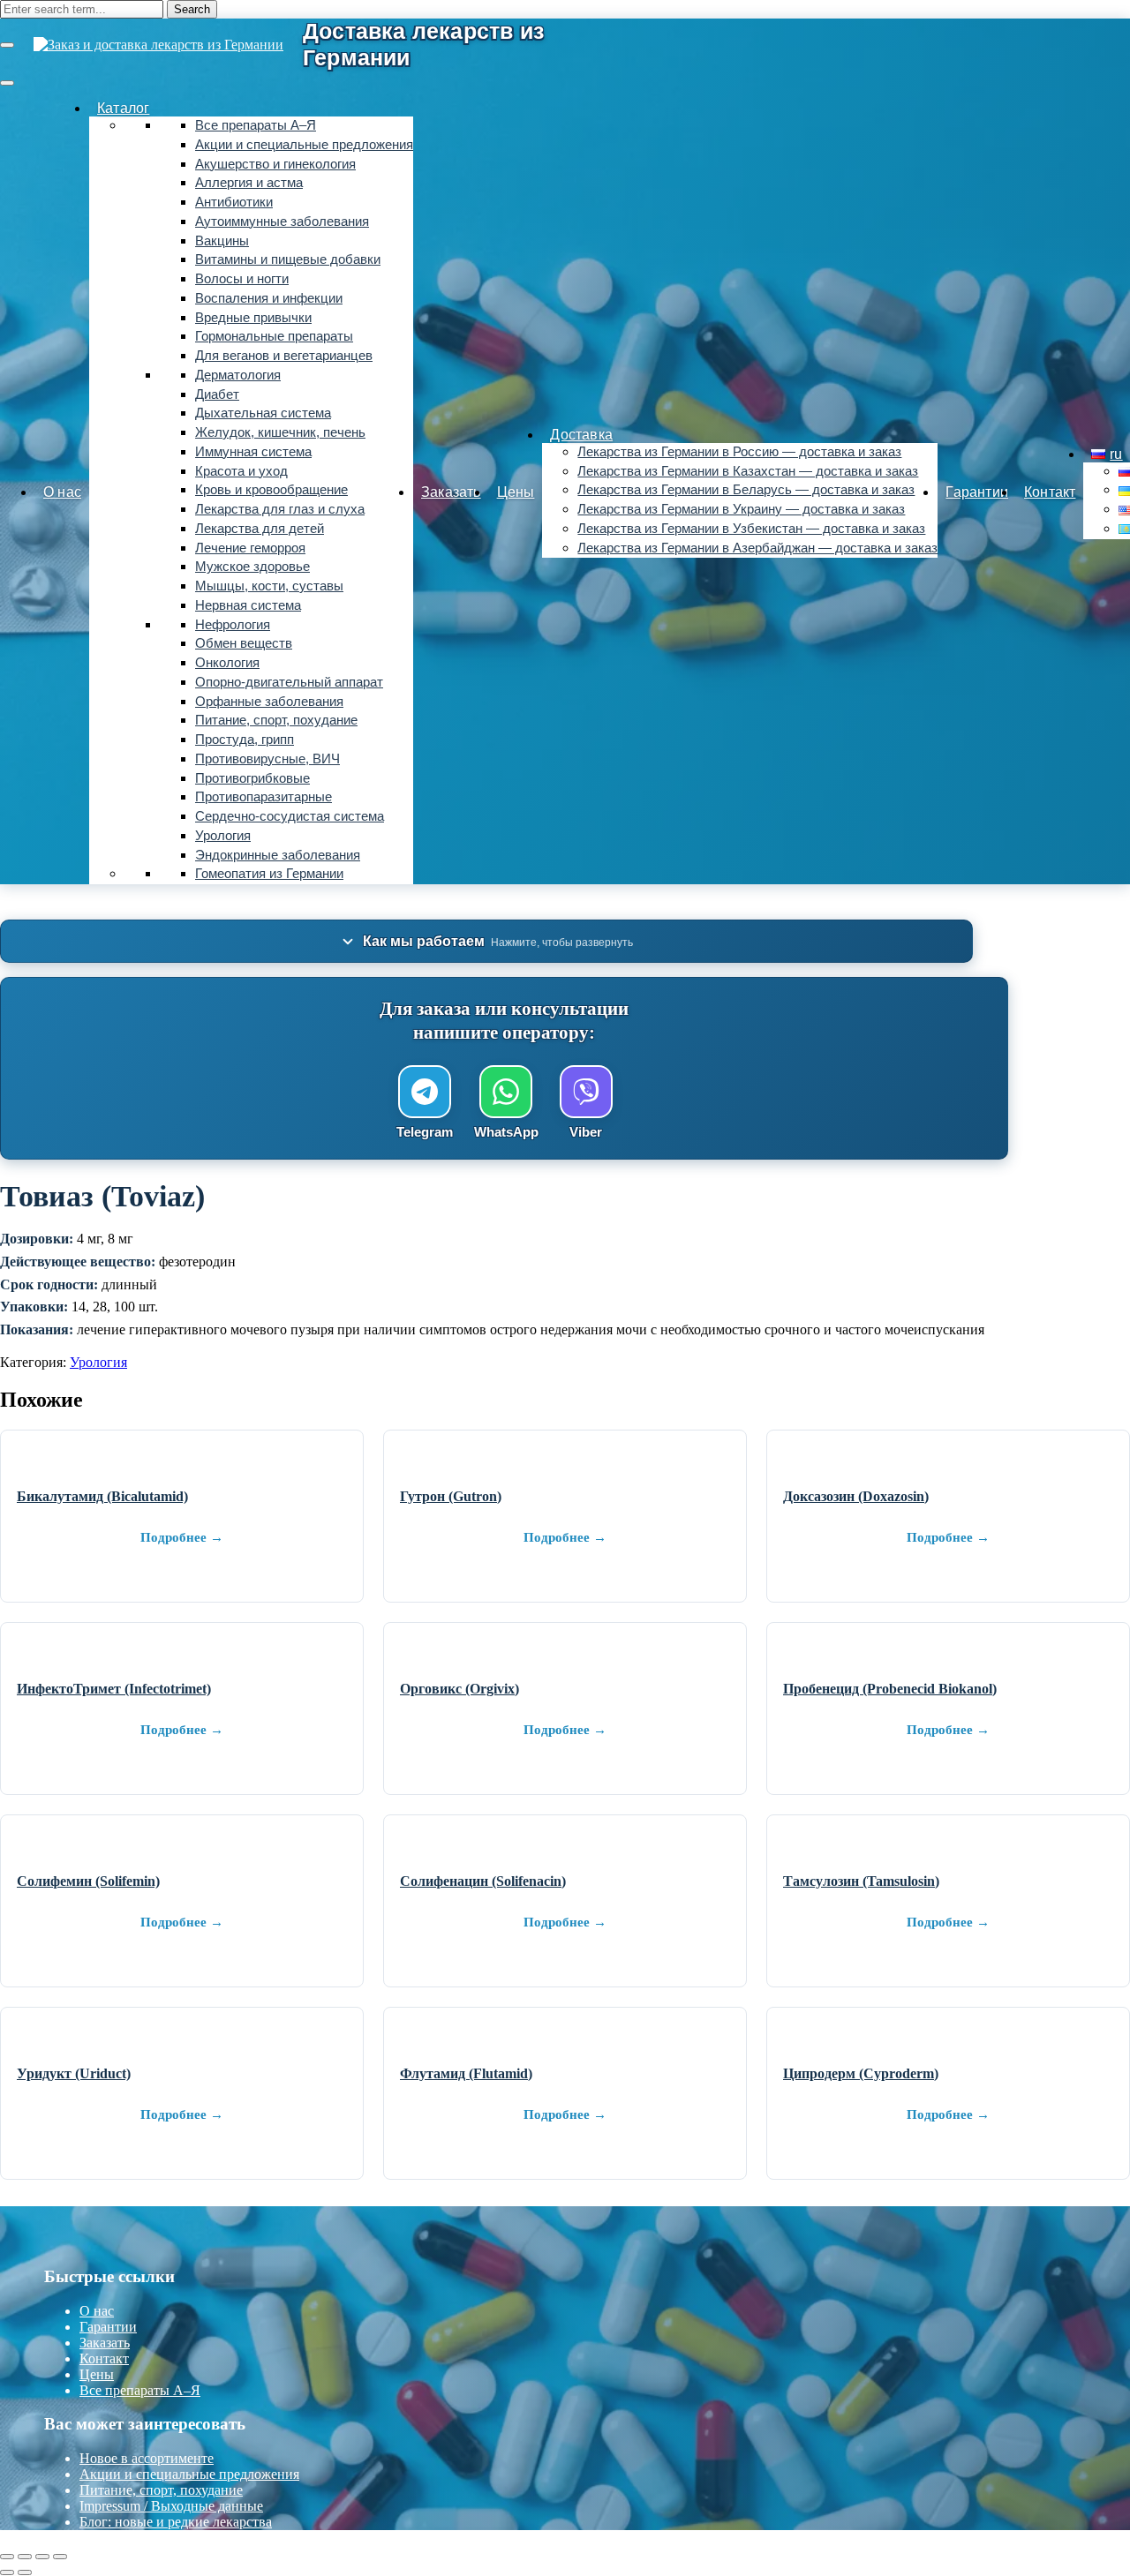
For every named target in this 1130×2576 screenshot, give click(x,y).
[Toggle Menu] (7, 83)
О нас (62, 492)
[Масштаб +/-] (7, 2557)
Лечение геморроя (250, 548)
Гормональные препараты (274, 336)
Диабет (217, 394)
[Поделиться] (42, 2557)
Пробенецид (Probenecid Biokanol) (890, 1689)
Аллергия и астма (249, 183)
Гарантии (977, 492)
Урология (223, 836)
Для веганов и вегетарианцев (284, 356)
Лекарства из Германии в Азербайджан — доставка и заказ (757, 548)
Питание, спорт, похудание (276, 720)
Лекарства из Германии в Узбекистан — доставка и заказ (751, 529)
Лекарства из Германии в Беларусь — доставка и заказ (746, 490)
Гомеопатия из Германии (269, 874)
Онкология (227, 663)
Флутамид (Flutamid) (466, 2073)
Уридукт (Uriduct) (74, 2073)
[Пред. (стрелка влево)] (7, 2572)
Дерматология (238, 375)
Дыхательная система (263, 413)
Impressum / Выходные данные (171, 2506)
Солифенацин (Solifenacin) (483, 1881)
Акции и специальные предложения (304, 145)
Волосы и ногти (242, 279)
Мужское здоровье (252, 567)
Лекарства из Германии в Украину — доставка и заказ (741, 509)
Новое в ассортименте (147, 2458)
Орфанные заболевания (269, 702)
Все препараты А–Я (256, 125)
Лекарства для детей (260, 529)
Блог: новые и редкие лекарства (176, 2522)
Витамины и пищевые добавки (288, 259)
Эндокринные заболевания (278, 855)
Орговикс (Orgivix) (460, 1689)
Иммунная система (253, 452)
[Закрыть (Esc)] (60, 2557)
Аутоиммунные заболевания (282, 222)
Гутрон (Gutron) (451, 1496)
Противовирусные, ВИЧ (267, 759)
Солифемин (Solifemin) (88, 1881)
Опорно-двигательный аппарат (289, 682)
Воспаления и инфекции (269, 298)
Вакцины (222, 241)
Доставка (581, 435)
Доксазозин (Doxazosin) (856, 1496)
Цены (516, 492)
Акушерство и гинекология (275, 164)
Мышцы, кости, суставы (269, 586)
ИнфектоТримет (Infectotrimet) (114, 1689)
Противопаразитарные (264, 797)
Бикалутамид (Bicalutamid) (102, 1496)
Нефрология (233, 625)
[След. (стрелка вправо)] (25, 2572)
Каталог (123, 108)
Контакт (1050, 492)
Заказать (451, 492)
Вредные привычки (253, 318)
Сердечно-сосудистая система (290, 816)
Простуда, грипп (245, 740)
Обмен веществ (244, 643)
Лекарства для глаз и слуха (280, 509)
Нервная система (248, 605)
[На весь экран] (25, 2557)
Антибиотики (234, 202)
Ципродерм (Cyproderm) (861, 2073)
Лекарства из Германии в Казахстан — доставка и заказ (748, 471)
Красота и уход (241, 471)
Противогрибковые (252, 778)
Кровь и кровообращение (271, 490)
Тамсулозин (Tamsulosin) (861, 1881)
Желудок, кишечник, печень (280, 432)
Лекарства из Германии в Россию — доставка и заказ (739, 452)
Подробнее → (182, 1537)
